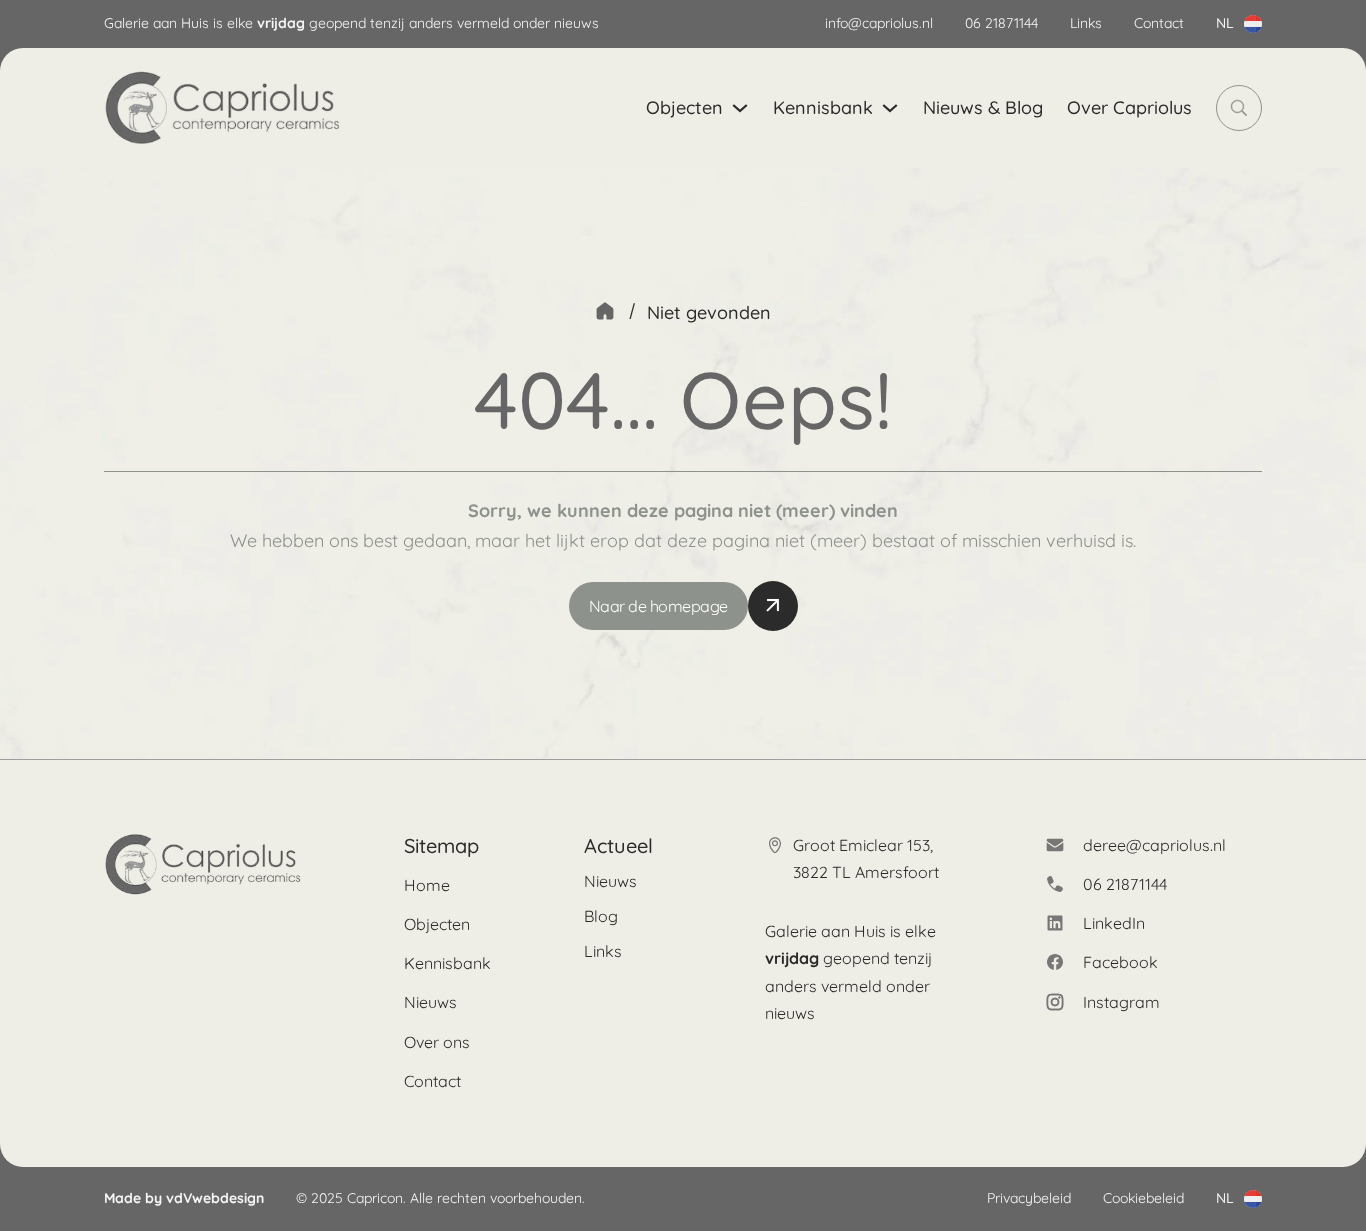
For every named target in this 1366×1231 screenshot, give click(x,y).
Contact (1159, 23)
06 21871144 (1001, 23)
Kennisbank (823, 107)
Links (1086, 23)
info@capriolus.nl (879, 23)
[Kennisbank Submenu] (890, 108)
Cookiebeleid (1143, 1198)
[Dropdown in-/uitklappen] (1253, 24)
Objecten (684, 107)
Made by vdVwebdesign (184, 1198)
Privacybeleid (1029, 1198)
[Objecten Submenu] (740, 108)
